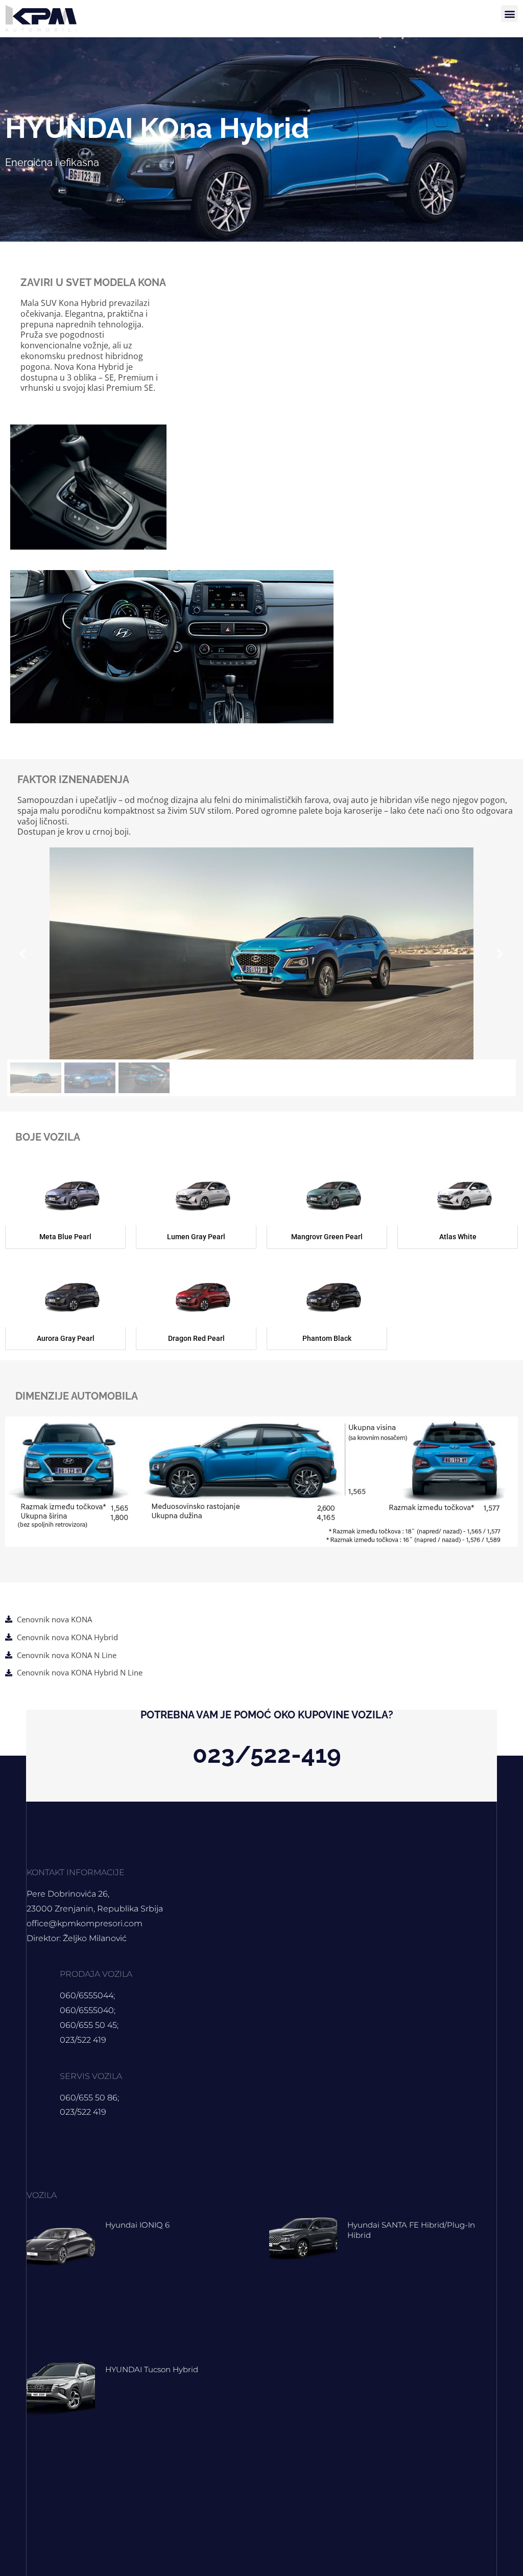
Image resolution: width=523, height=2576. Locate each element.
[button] (509, 14)
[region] (261, 972)
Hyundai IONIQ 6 (137, 2225)
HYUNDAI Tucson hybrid (152, 2369)
